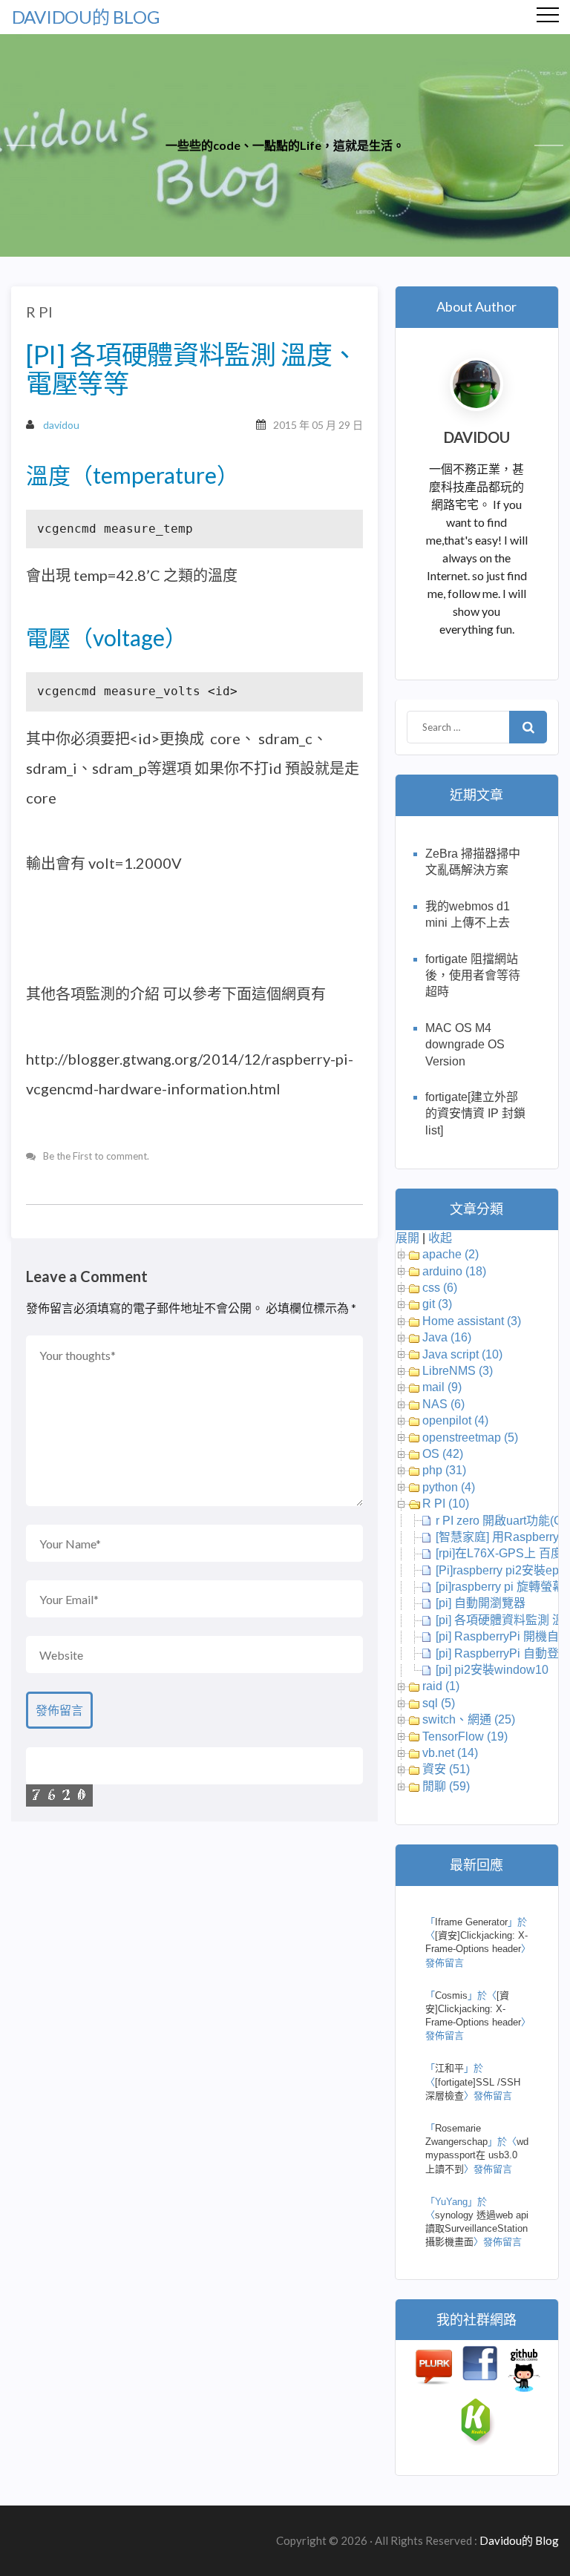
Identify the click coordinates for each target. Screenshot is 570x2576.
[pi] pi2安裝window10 (492, 1670)
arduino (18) (454, 1271)
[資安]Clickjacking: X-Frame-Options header (473, 2009)
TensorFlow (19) (465, 1736)
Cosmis (451, 1995)
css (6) (440, 1288)
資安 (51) (446, 1769)
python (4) (449, 1487)
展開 (407, 1238)
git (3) (437, 1304)
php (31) (444, 1470)
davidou (61, 425)
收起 (440, 1238)
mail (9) (442, 1387)
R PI (39, 312)
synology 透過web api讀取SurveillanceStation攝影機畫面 (477, 2228)
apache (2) (451, 1254)
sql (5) (439, 1703)
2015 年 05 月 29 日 (318, 425)
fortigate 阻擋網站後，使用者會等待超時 (473, 976)
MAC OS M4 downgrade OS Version (465, 1045)
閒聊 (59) (446, 1786)
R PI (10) (446, 1504)
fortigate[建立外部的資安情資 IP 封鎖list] (475, 1114)
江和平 (449, 2068)
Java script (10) (462, 1354)
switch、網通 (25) (469, 1719)
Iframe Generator (471, 1922)
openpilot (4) (455, 1420)
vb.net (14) (450, 1753)
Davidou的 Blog (86, 17)
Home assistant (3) (472, 1321)
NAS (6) (443, 1404)
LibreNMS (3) (458, 1371)
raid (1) (441, 1686)
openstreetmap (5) (470, 1437)
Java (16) (447, 1337)
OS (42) (443, 1454)
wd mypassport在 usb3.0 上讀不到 (477, 2155)
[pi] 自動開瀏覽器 (481, 1603)
